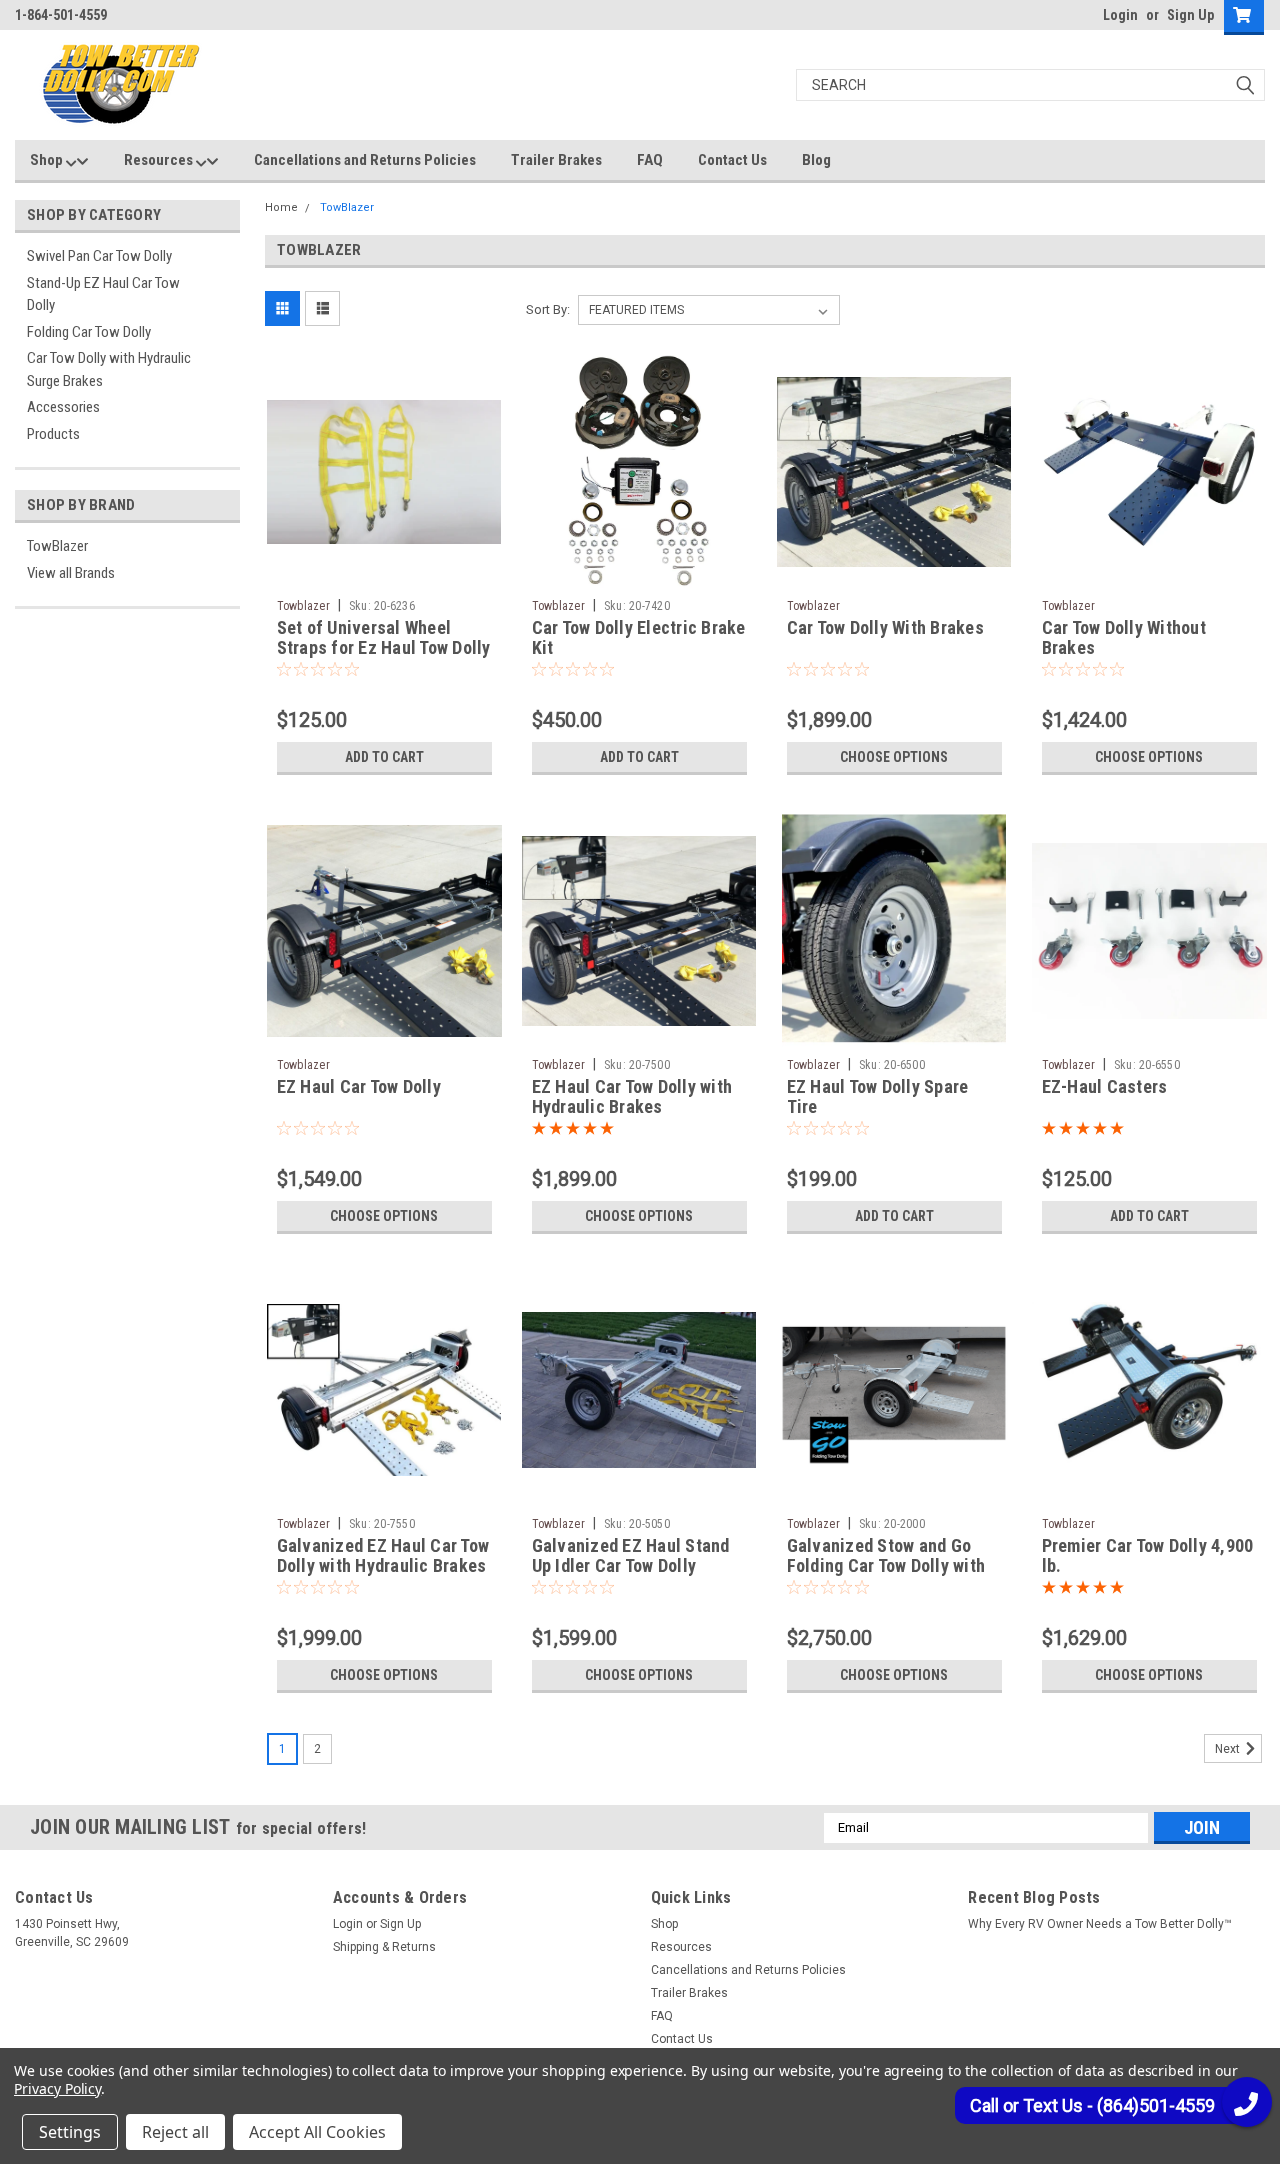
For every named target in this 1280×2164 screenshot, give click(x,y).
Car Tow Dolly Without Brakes (1124, 638)
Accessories (63, 407)
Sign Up (1190, 15)
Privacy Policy (57, 2088)
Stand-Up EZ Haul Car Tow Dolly (103, 294)
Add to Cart (384, 757)
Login (1120, 15)
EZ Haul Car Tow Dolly (359, 1086)
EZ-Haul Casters (1105, 1086)
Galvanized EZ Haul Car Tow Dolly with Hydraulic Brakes (383, 1556)
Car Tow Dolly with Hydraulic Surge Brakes (109, 369)
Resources (160, 160)
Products (53, 434)
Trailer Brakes (556, 160)
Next (1229, 1749)
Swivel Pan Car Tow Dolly (99, 256)
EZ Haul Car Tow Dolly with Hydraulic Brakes (632, 1097)
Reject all (175, 2132)
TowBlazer (57, 546)
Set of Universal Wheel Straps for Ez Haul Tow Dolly (384, 638)
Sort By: (548, 309)
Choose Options (894, 757)
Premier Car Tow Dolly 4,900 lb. (1148, 1556)
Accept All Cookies (317, 2132)
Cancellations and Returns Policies (365, 160)
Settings (70, 2132)
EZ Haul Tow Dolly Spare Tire (878, 1097)
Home (281, 207)
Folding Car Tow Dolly (89, 332)
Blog (816, 160)
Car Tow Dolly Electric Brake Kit (639, 638)
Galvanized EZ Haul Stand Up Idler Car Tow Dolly (631, 1556)
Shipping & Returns (384, 1947)
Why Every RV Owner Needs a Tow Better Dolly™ (1100, 1924)
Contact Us (732, 160)
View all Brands (71, 573)
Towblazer (303, 606)
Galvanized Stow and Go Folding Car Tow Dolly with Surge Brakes (886, 1566)
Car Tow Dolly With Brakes (885, 627)
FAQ (650, 160)
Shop (48, 160)
